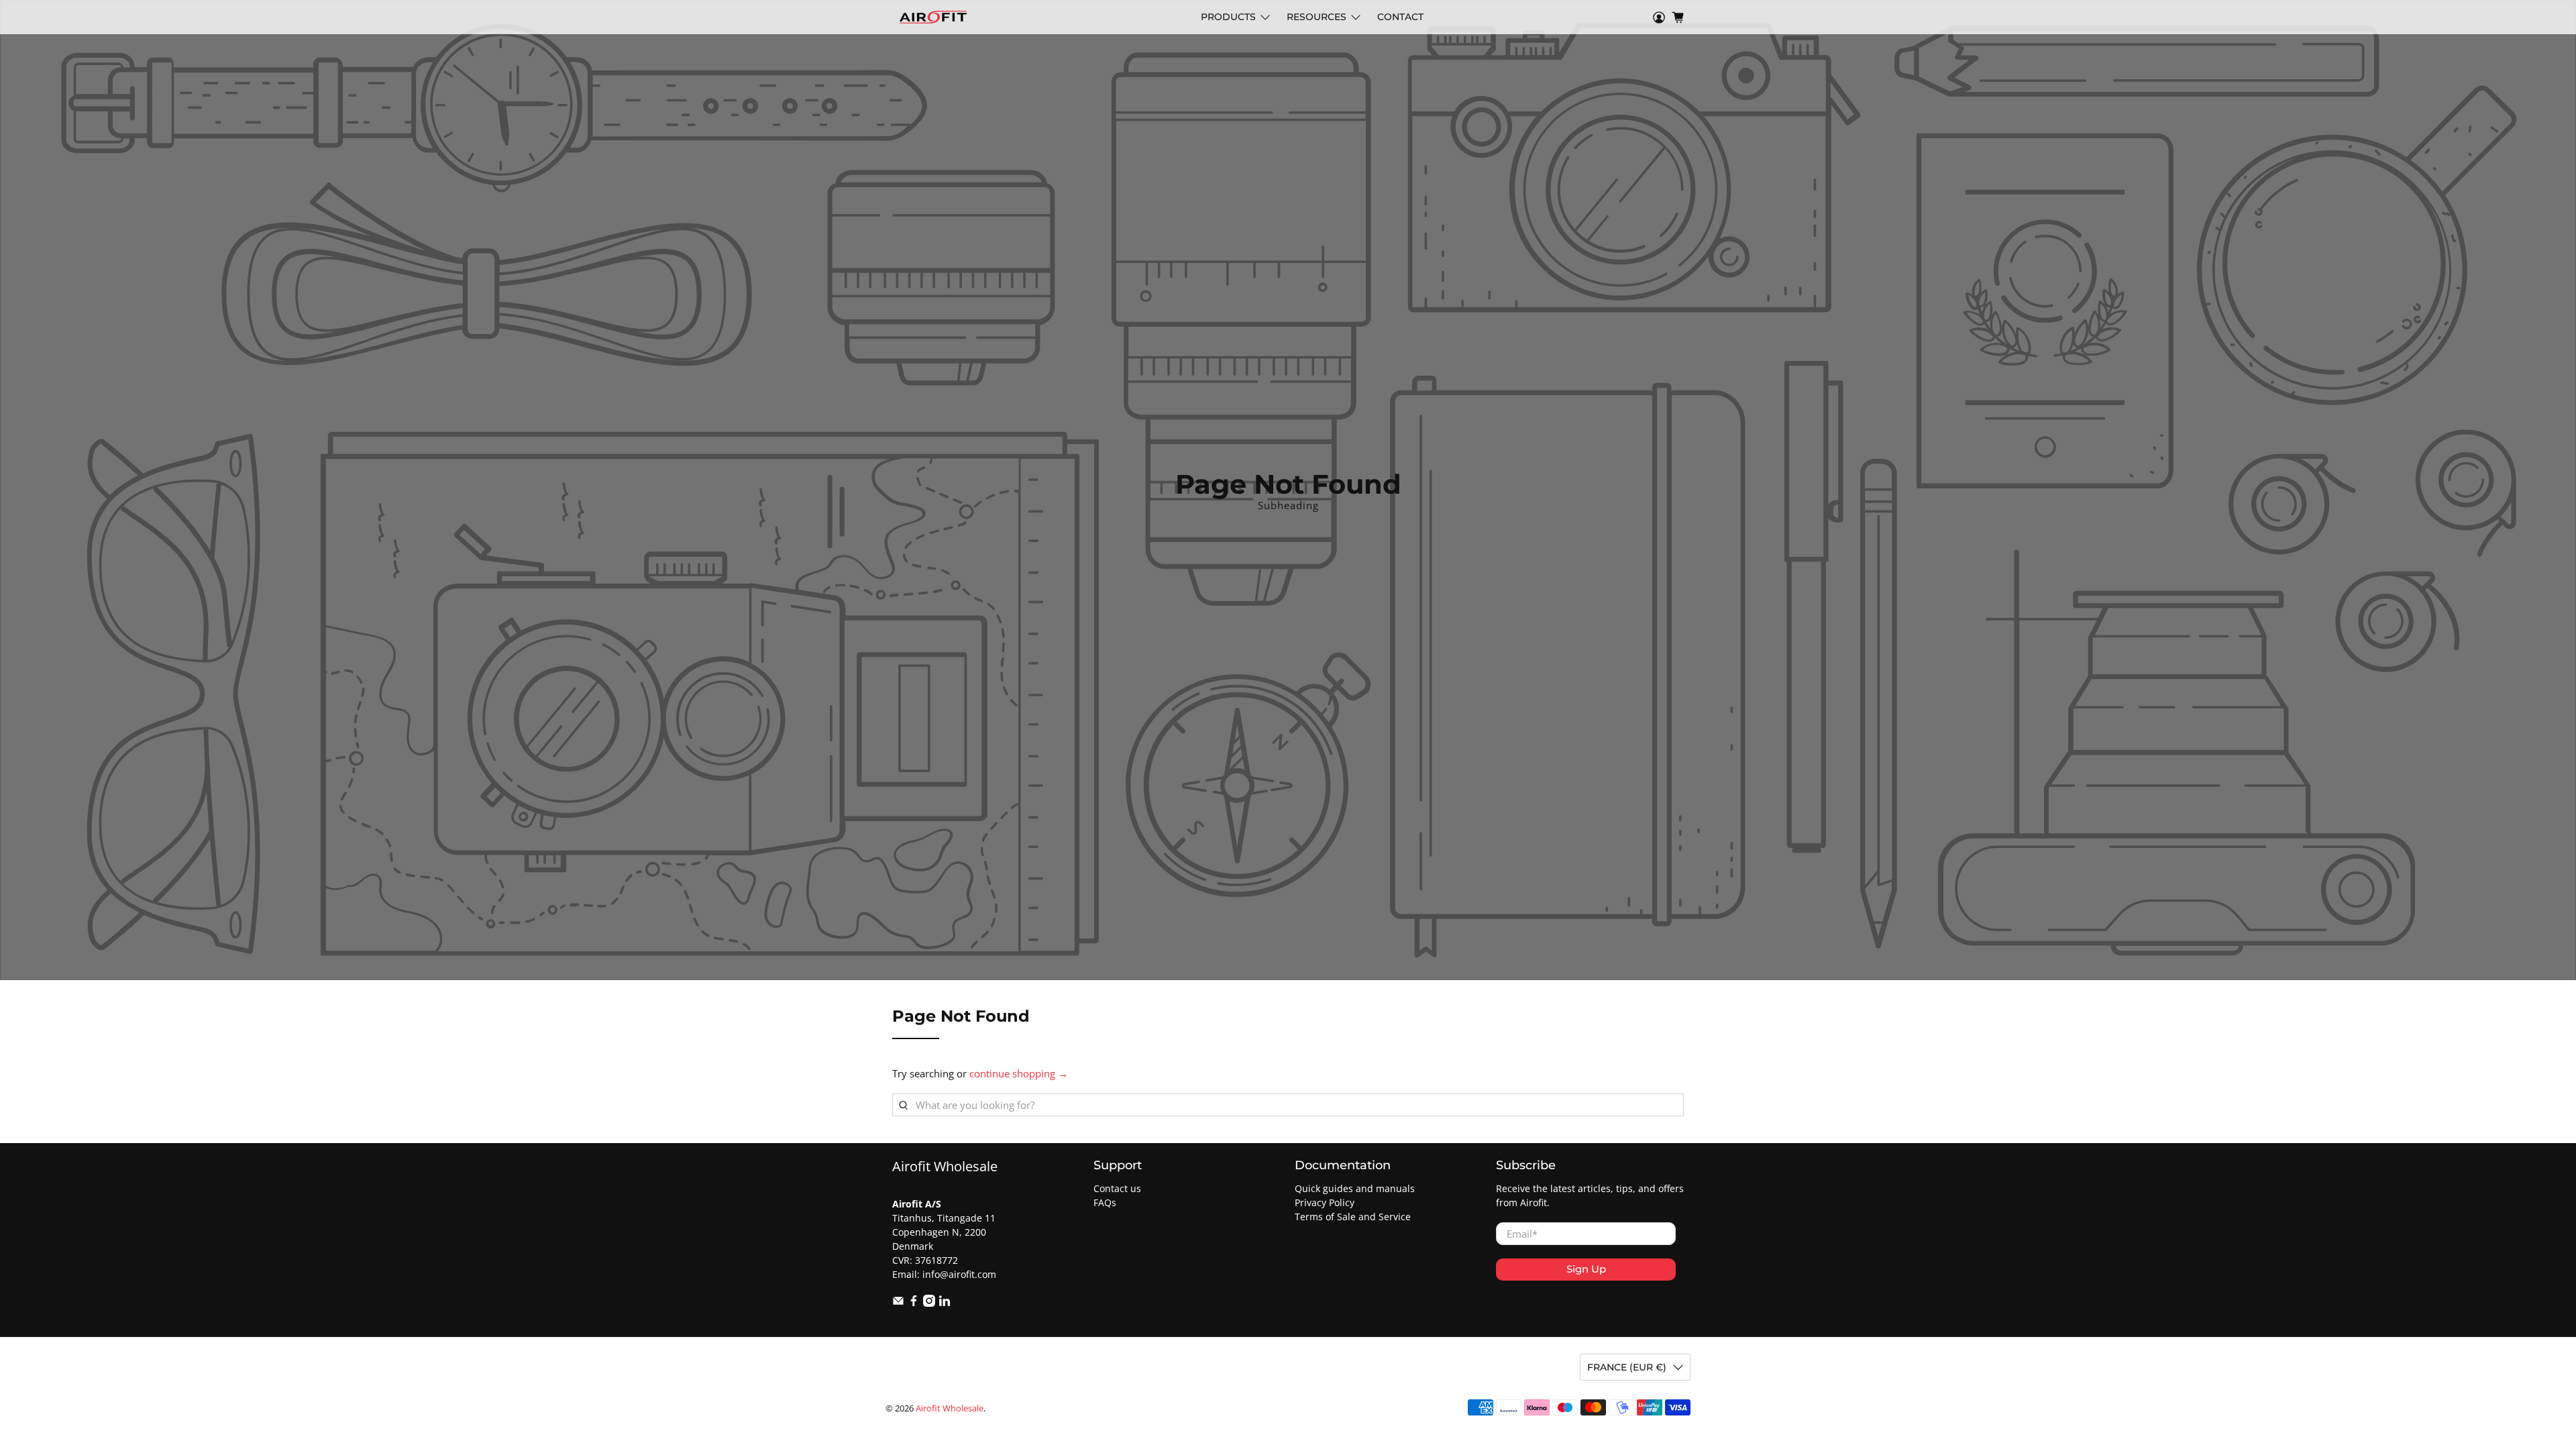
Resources (1317, 17)
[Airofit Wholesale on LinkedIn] (945, 1303)
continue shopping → (1019, 1073)
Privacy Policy (1325, 1202)
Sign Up (1586, 1269)
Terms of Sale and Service (1353, 1217)
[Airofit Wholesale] (933, 17)
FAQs (1105, 1202)
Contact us (1117, 1188)
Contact (1400, 17)
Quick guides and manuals (1355, 1188)
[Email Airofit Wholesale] (898, 1303)
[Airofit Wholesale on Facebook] (914, 1303)
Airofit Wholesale (950, 1408)
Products (1228, 17)
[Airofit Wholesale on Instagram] (929, 1303)
